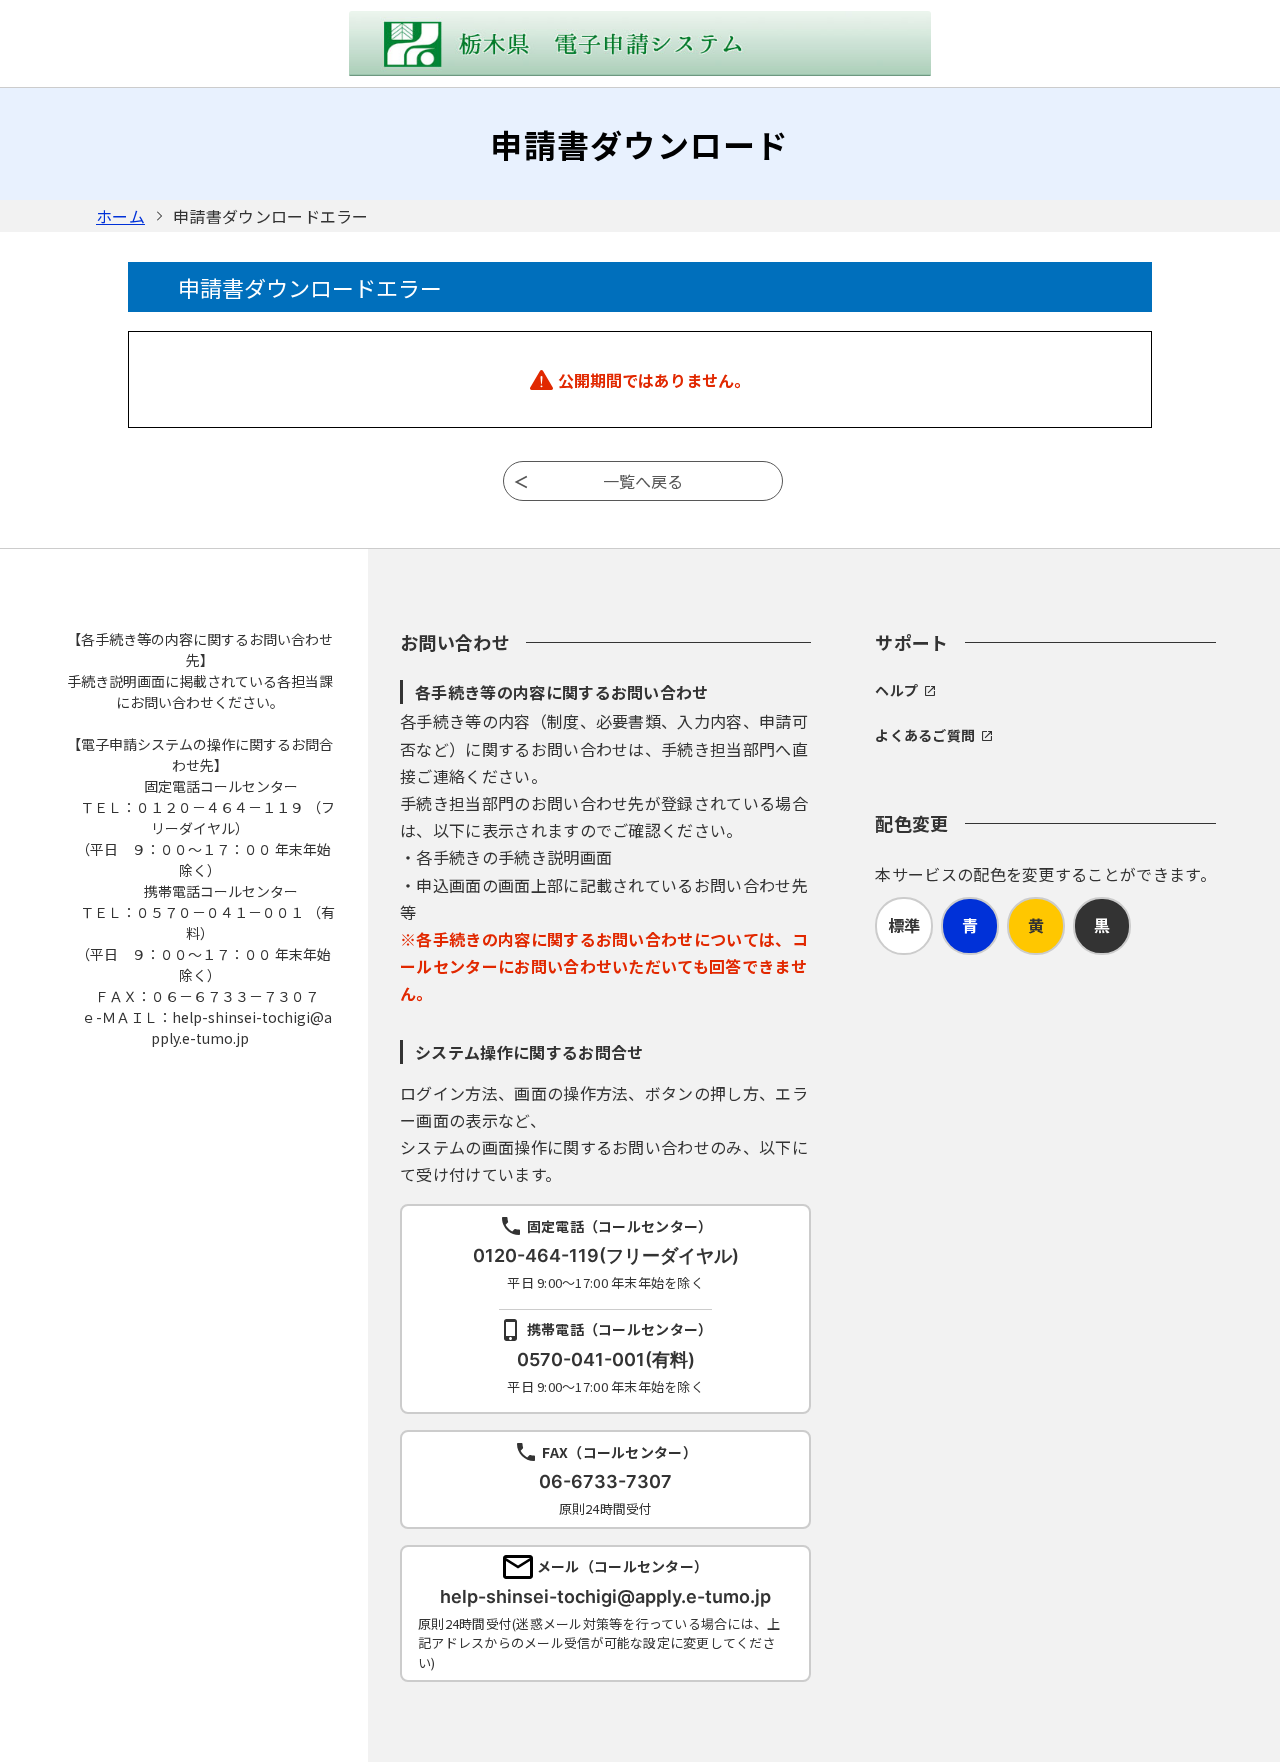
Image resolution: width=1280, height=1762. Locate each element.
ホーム (120, 216)
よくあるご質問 (925, 735)
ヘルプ (896, 690)
